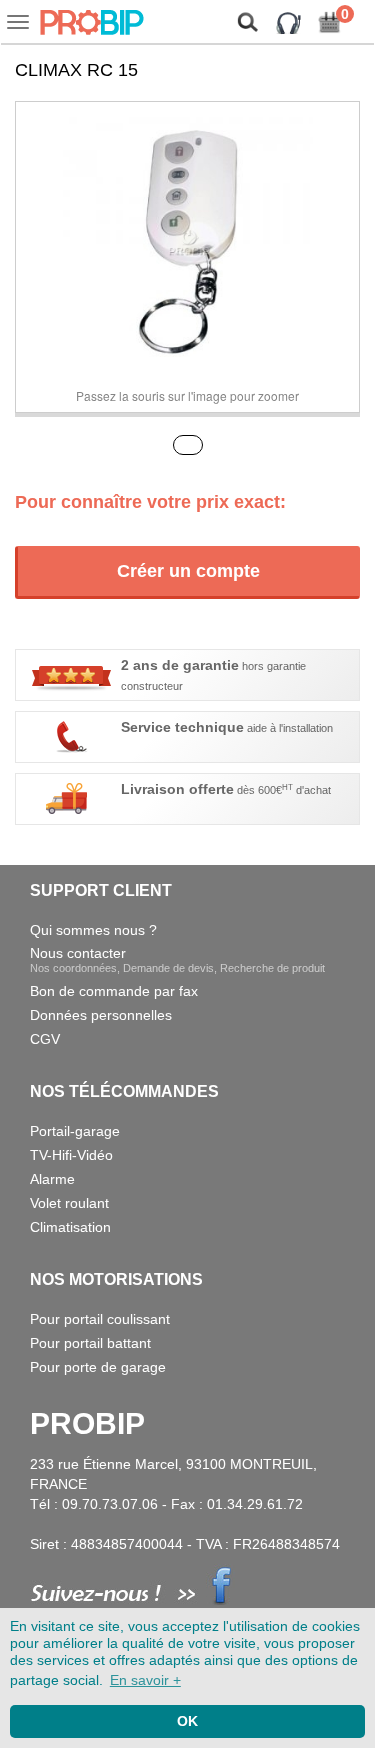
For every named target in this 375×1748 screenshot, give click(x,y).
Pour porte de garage (98, 1367)
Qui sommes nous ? (93, 930)
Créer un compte (188, 571)
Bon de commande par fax (114, 991)
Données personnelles (101, 1015)
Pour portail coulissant (100, 1319)
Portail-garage (75, 1131)
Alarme (52, 1179)
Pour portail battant (90, 1343)
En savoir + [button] (145, 1680)
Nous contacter (177, 959)
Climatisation (70, 1227)
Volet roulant (69, 1203)
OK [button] (187, 1721)
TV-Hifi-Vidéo (71, 1155)
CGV (45, 1039)
